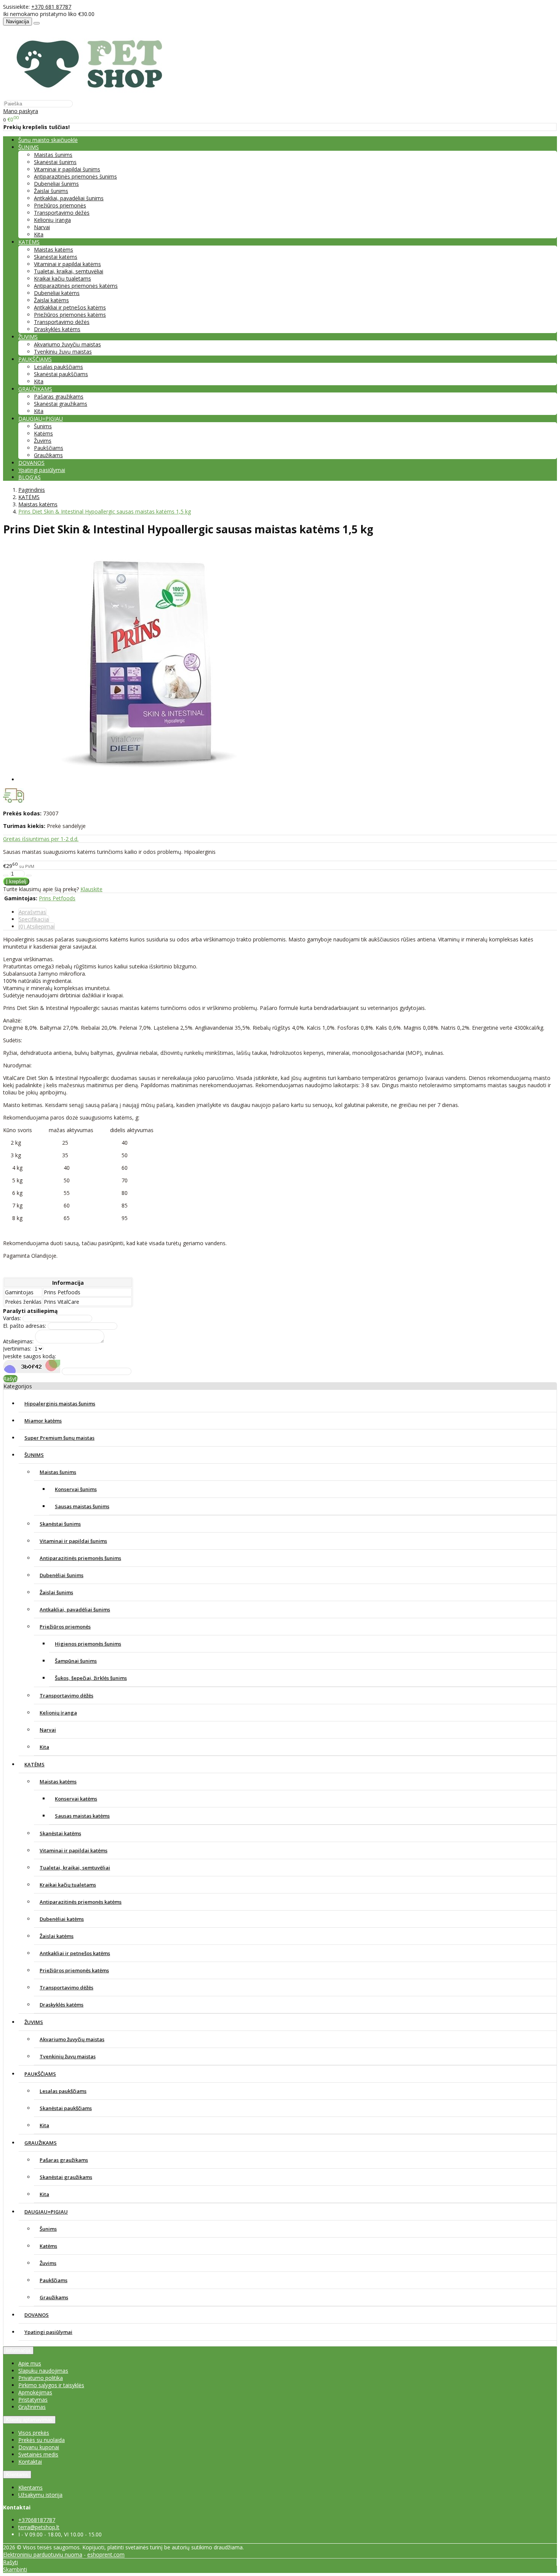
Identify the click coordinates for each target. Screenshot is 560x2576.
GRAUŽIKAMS (41, 2143)
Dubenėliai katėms (57, 293)
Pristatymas (33, 2400)
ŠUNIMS (34, 1455)
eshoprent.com (106, 2554)
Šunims (43, 426)
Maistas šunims (53, 155)
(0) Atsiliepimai (37, 926)
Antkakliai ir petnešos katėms (70, 307)
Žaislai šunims (51, 191)
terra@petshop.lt (39, 2527)
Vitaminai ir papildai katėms (67, 264)
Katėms (43, 433)
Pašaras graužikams (59, 396)
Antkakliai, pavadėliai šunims (69, 198)
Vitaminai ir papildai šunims (67, 169)
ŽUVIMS (34, 2022)
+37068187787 (37, 2520)
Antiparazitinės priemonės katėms (76, 286)
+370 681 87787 (51, 7)
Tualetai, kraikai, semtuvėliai (69, 271)
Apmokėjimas (35, 2392)
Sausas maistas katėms (82, 1816)
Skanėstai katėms (56, 257)
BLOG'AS (30, 477)
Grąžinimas (32, 2407)
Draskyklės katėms (57, 329)
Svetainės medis (38, 2454)
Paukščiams (49, 448)
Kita (39, 234)
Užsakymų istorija (40, 2495)
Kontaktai (30, 2462)
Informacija (18, 2350)
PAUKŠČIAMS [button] (35, 359)
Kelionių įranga (52, 220)
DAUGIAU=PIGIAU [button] (41, 419)
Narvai (42, 227)
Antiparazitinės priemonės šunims (75, 176)
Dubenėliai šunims (56, 184)
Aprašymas (32, 912)
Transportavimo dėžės (62, 213)
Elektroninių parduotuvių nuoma (43, 2554)
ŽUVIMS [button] (28, 337)
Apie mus (30, 2363)
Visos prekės (34, 2433)
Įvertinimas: (17, 1349)
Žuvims (43, 441)
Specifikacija (34, 919)
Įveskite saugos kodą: (30, 1356)
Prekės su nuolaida (42, 2440)
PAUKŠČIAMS (40, 2074)
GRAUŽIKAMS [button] (35, 389)
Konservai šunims (76, 1489)
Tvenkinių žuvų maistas (63, 352)
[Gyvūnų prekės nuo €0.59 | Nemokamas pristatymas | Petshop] (94, 96)
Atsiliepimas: (18, 1341)
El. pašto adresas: (25, 1326)
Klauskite (91, 889)
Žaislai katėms (51, 300)
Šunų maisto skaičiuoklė (48, 140)
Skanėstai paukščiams (61, 374)
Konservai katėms (76, 1799)
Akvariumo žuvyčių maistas (67, 344)
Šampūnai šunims (76, 1661)
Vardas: (12, 1318)
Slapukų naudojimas (43, 2371)
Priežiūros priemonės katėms (70, 315)
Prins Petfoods (57, 898)
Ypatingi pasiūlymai (42, 470)
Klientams (17, 2475)
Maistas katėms (54, 250)
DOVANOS (31, 463)
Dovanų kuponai (39, 2447)
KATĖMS (34, 1764)
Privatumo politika (41, 2378)
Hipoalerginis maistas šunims (60, 1404)
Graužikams (48, 455)
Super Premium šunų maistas (59, 1438)
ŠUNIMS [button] (29, 147)
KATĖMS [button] (29, 242)
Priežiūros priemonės (60, 205)
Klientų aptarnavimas (29, 2420)
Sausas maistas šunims (82, 1506)
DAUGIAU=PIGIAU (46, 2212)
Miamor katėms (43, 1421)
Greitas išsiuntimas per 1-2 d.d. (41, 839)
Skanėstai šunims (55, 162)
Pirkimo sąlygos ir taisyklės (51, 2385)
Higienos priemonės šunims (88, 1644)
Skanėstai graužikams (61, 404)
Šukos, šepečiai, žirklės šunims (91, 1678)
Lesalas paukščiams (58, 367)
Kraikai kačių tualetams (62, 278)
